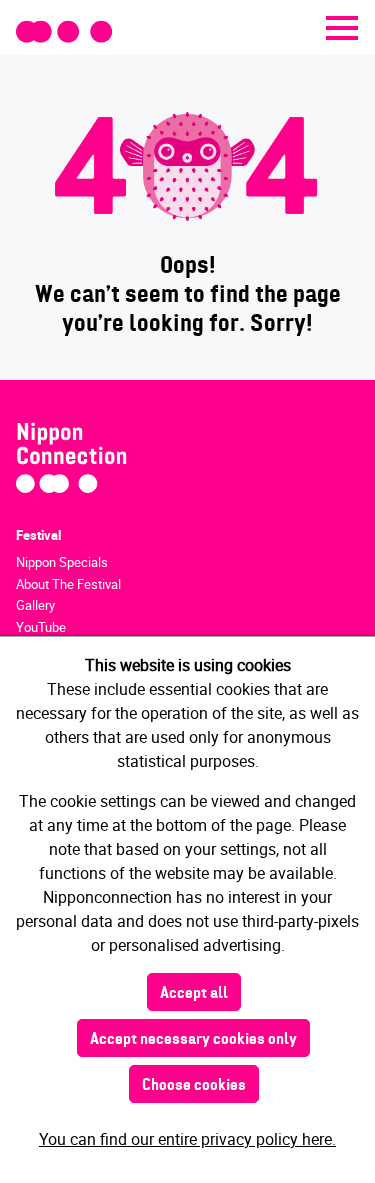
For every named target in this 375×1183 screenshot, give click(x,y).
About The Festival (68, 584)
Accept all (194, 994)
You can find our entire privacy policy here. (187, 1139)
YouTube (41, 627)
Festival (38, 535)
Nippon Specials (62, 562)
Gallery (35, 605)
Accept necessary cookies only (193, 1040)
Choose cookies (194, 1086)
